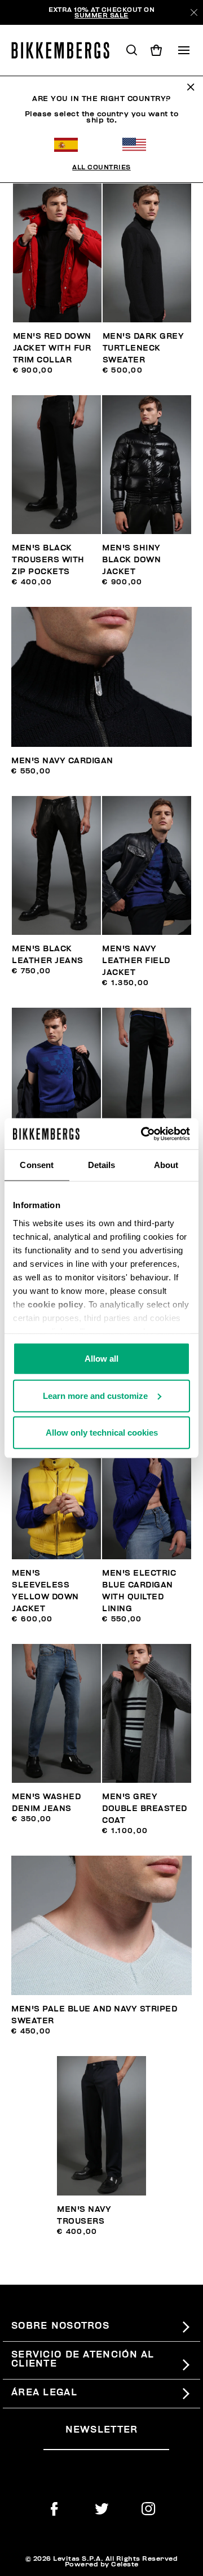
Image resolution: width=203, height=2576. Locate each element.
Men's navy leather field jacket (136, 961)
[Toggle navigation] (184, 50)
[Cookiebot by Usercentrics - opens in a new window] (143, 1134)
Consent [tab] (37, 1165)
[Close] (194, 12)
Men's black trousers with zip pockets (48, 560)
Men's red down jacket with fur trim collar (52, 348)
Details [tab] (102, 1165)
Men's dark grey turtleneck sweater (144, 348)
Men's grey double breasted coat (145, 1809)
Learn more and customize (95, 1395)
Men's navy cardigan (62, 761)
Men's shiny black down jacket (131, 560)
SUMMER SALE (101, 15)
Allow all (101, 1359)
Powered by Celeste (102, 2564)
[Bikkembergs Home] (65, 50)
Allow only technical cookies (102, 1433)
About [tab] (166, 1165)
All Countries (101, 167)
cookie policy (56, 1304)
